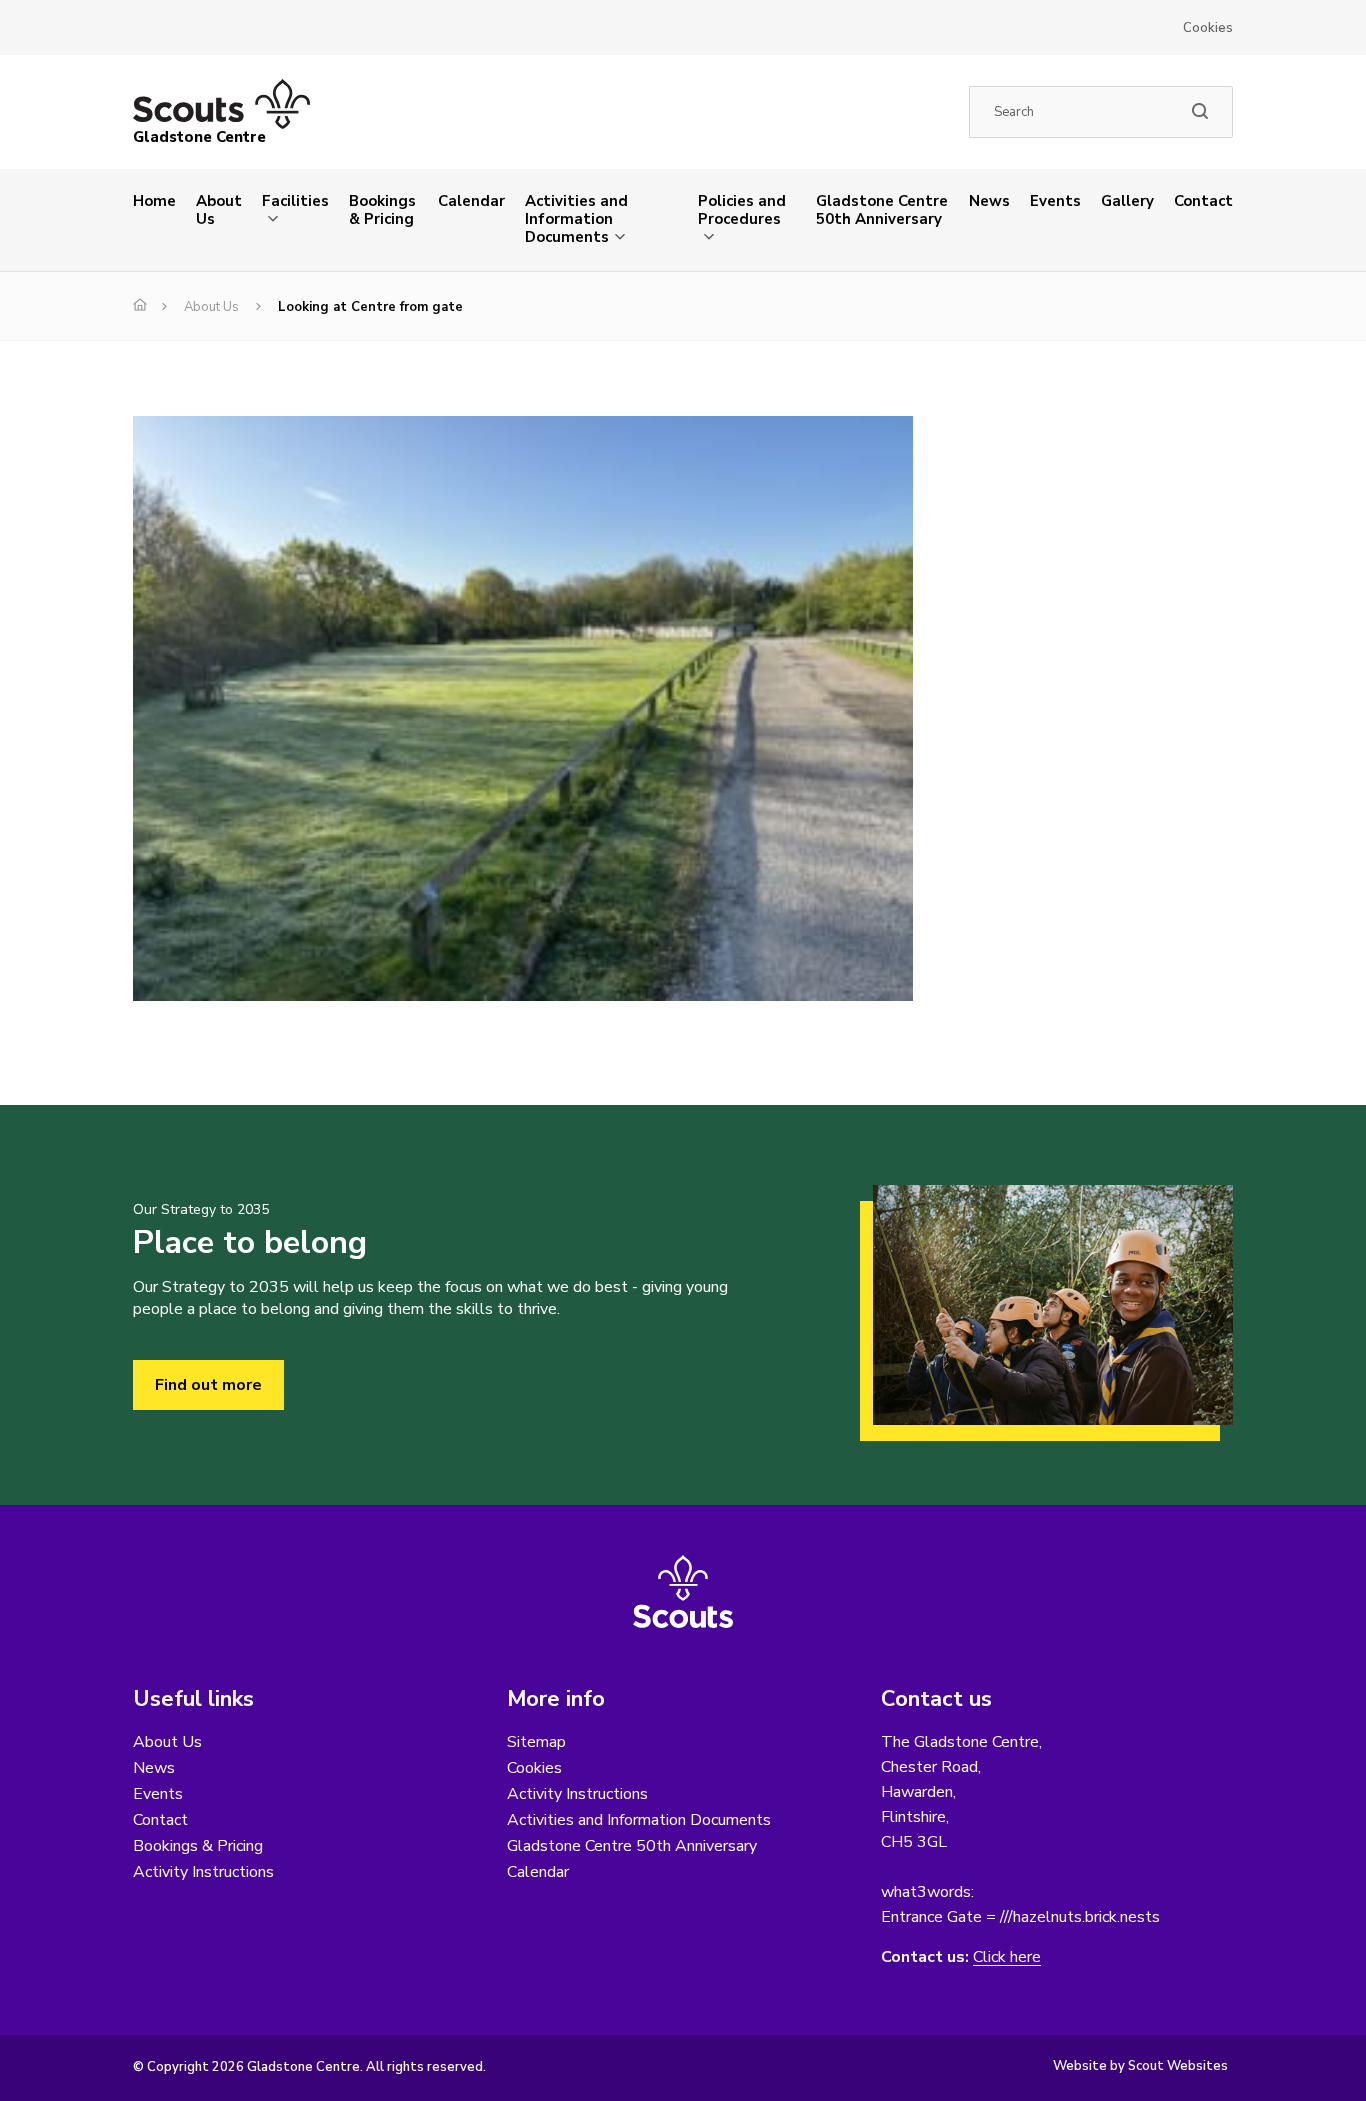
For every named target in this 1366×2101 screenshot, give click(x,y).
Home (154, 201)
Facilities (295, 201)
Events (1055, 201)
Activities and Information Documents (576, 219)
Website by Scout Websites (1140, 2066)
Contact (1203, 201)
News (989, 201)
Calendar (471, 201)
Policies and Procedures (742, 210)
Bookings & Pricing (382, 210)
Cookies (1208, 28)
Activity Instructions (203, 1872)
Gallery (1127, 201)
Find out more (208, 1385)
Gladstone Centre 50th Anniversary (882, 210)
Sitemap (536, 1742)
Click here (1007, 1957)
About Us (219, 210)
